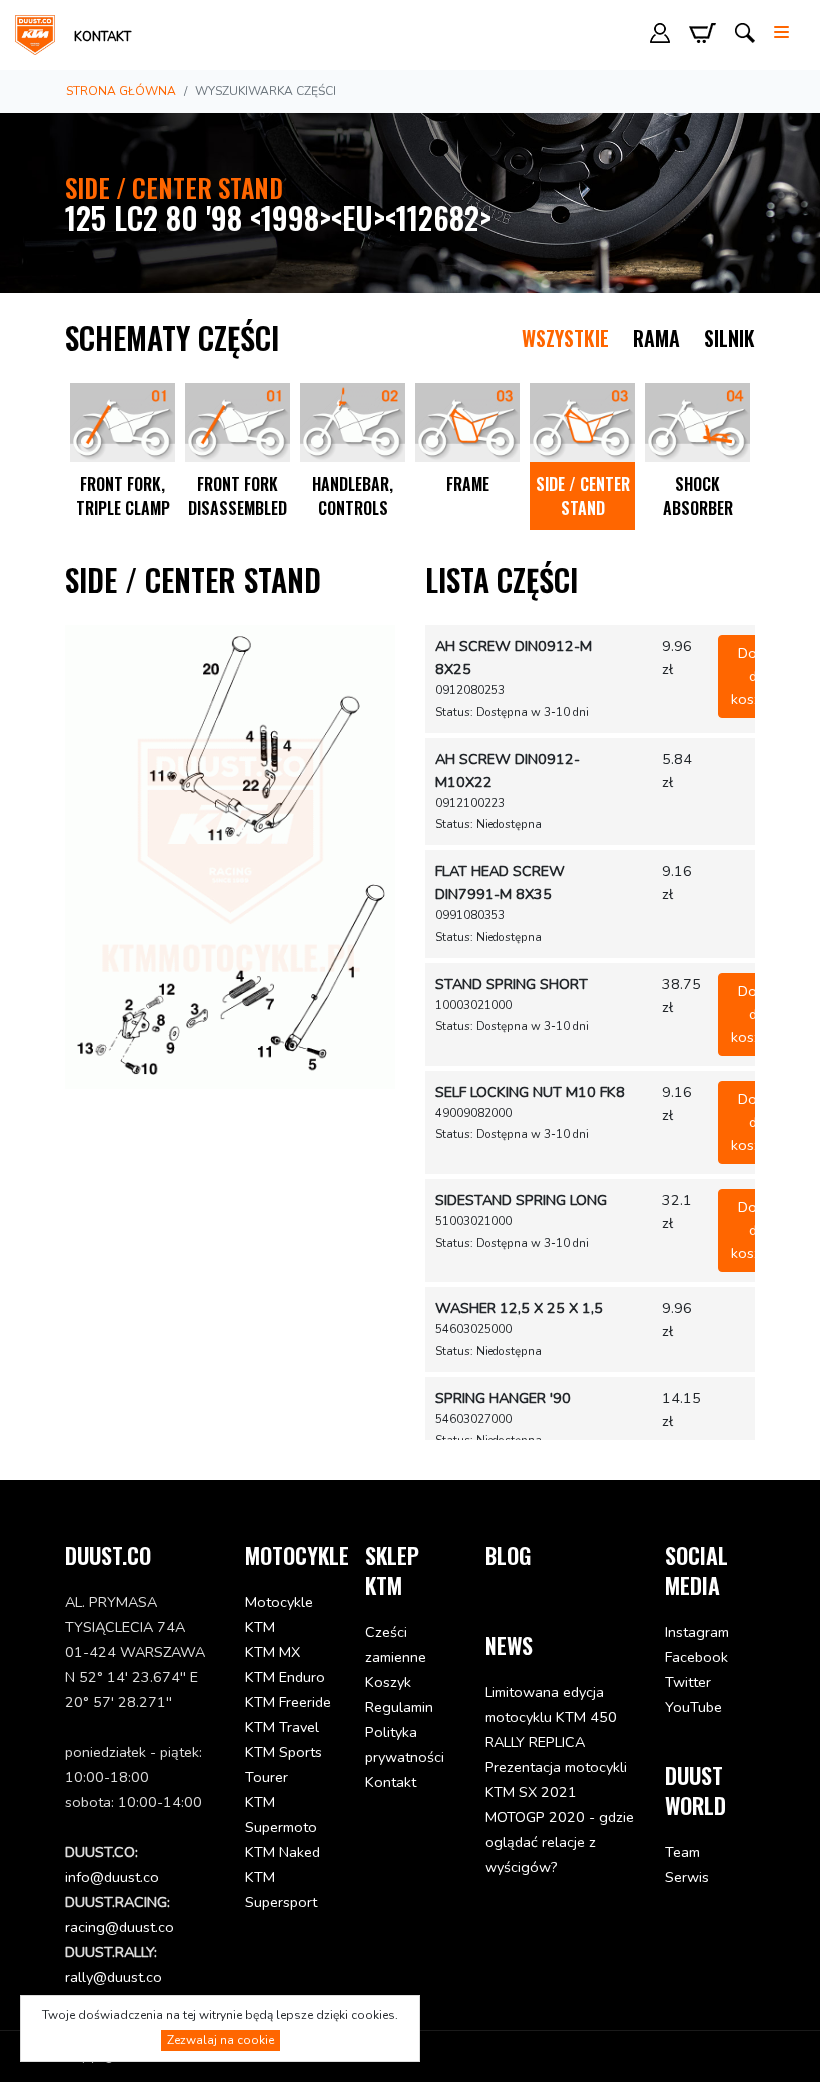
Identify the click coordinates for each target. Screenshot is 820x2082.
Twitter (688, 1682)
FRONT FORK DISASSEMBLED (237, 496)
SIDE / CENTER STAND (583, 496)
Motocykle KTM (279, 1614)
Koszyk (388, 1682)
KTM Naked (282, 1852)
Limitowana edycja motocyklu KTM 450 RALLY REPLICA (551, 1717)
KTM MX (272, 1652)
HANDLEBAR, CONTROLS (352, 496)
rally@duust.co (113, 1977)
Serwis (687, 1877)
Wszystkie (565, 338)
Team (682, 1852)
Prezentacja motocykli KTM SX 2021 (556, 1779)
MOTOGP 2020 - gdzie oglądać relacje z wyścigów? (559, 1842)
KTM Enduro (285, 1677)
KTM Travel (282, 1727)
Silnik (729, 338)
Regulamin (399, 1707)
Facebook (696, 1657)
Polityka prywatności (404, 1744)
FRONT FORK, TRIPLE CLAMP (123, 496)
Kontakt (102, 37)
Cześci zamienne (395, 1644)
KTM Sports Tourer (283, 1764)
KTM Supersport (281, 1889)
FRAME (467, 484)
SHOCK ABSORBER (698, 496)
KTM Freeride (288, 1702)
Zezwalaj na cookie (220, 2040)
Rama (656, 338)
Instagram (697, 1632)
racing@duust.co (119, 1927)
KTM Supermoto (281, 1814)
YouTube (693, 1707)
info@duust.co (112, 1877)
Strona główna (121, 91)
